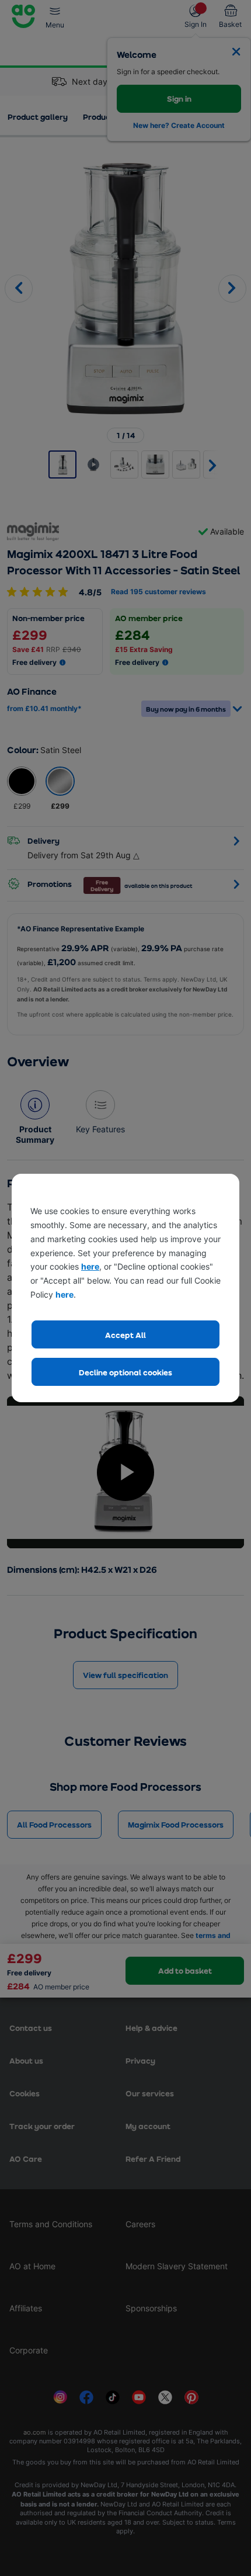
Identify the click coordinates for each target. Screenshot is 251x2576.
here (90, 1266)
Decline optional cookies (125, 1372)
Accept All (125, 1335)
